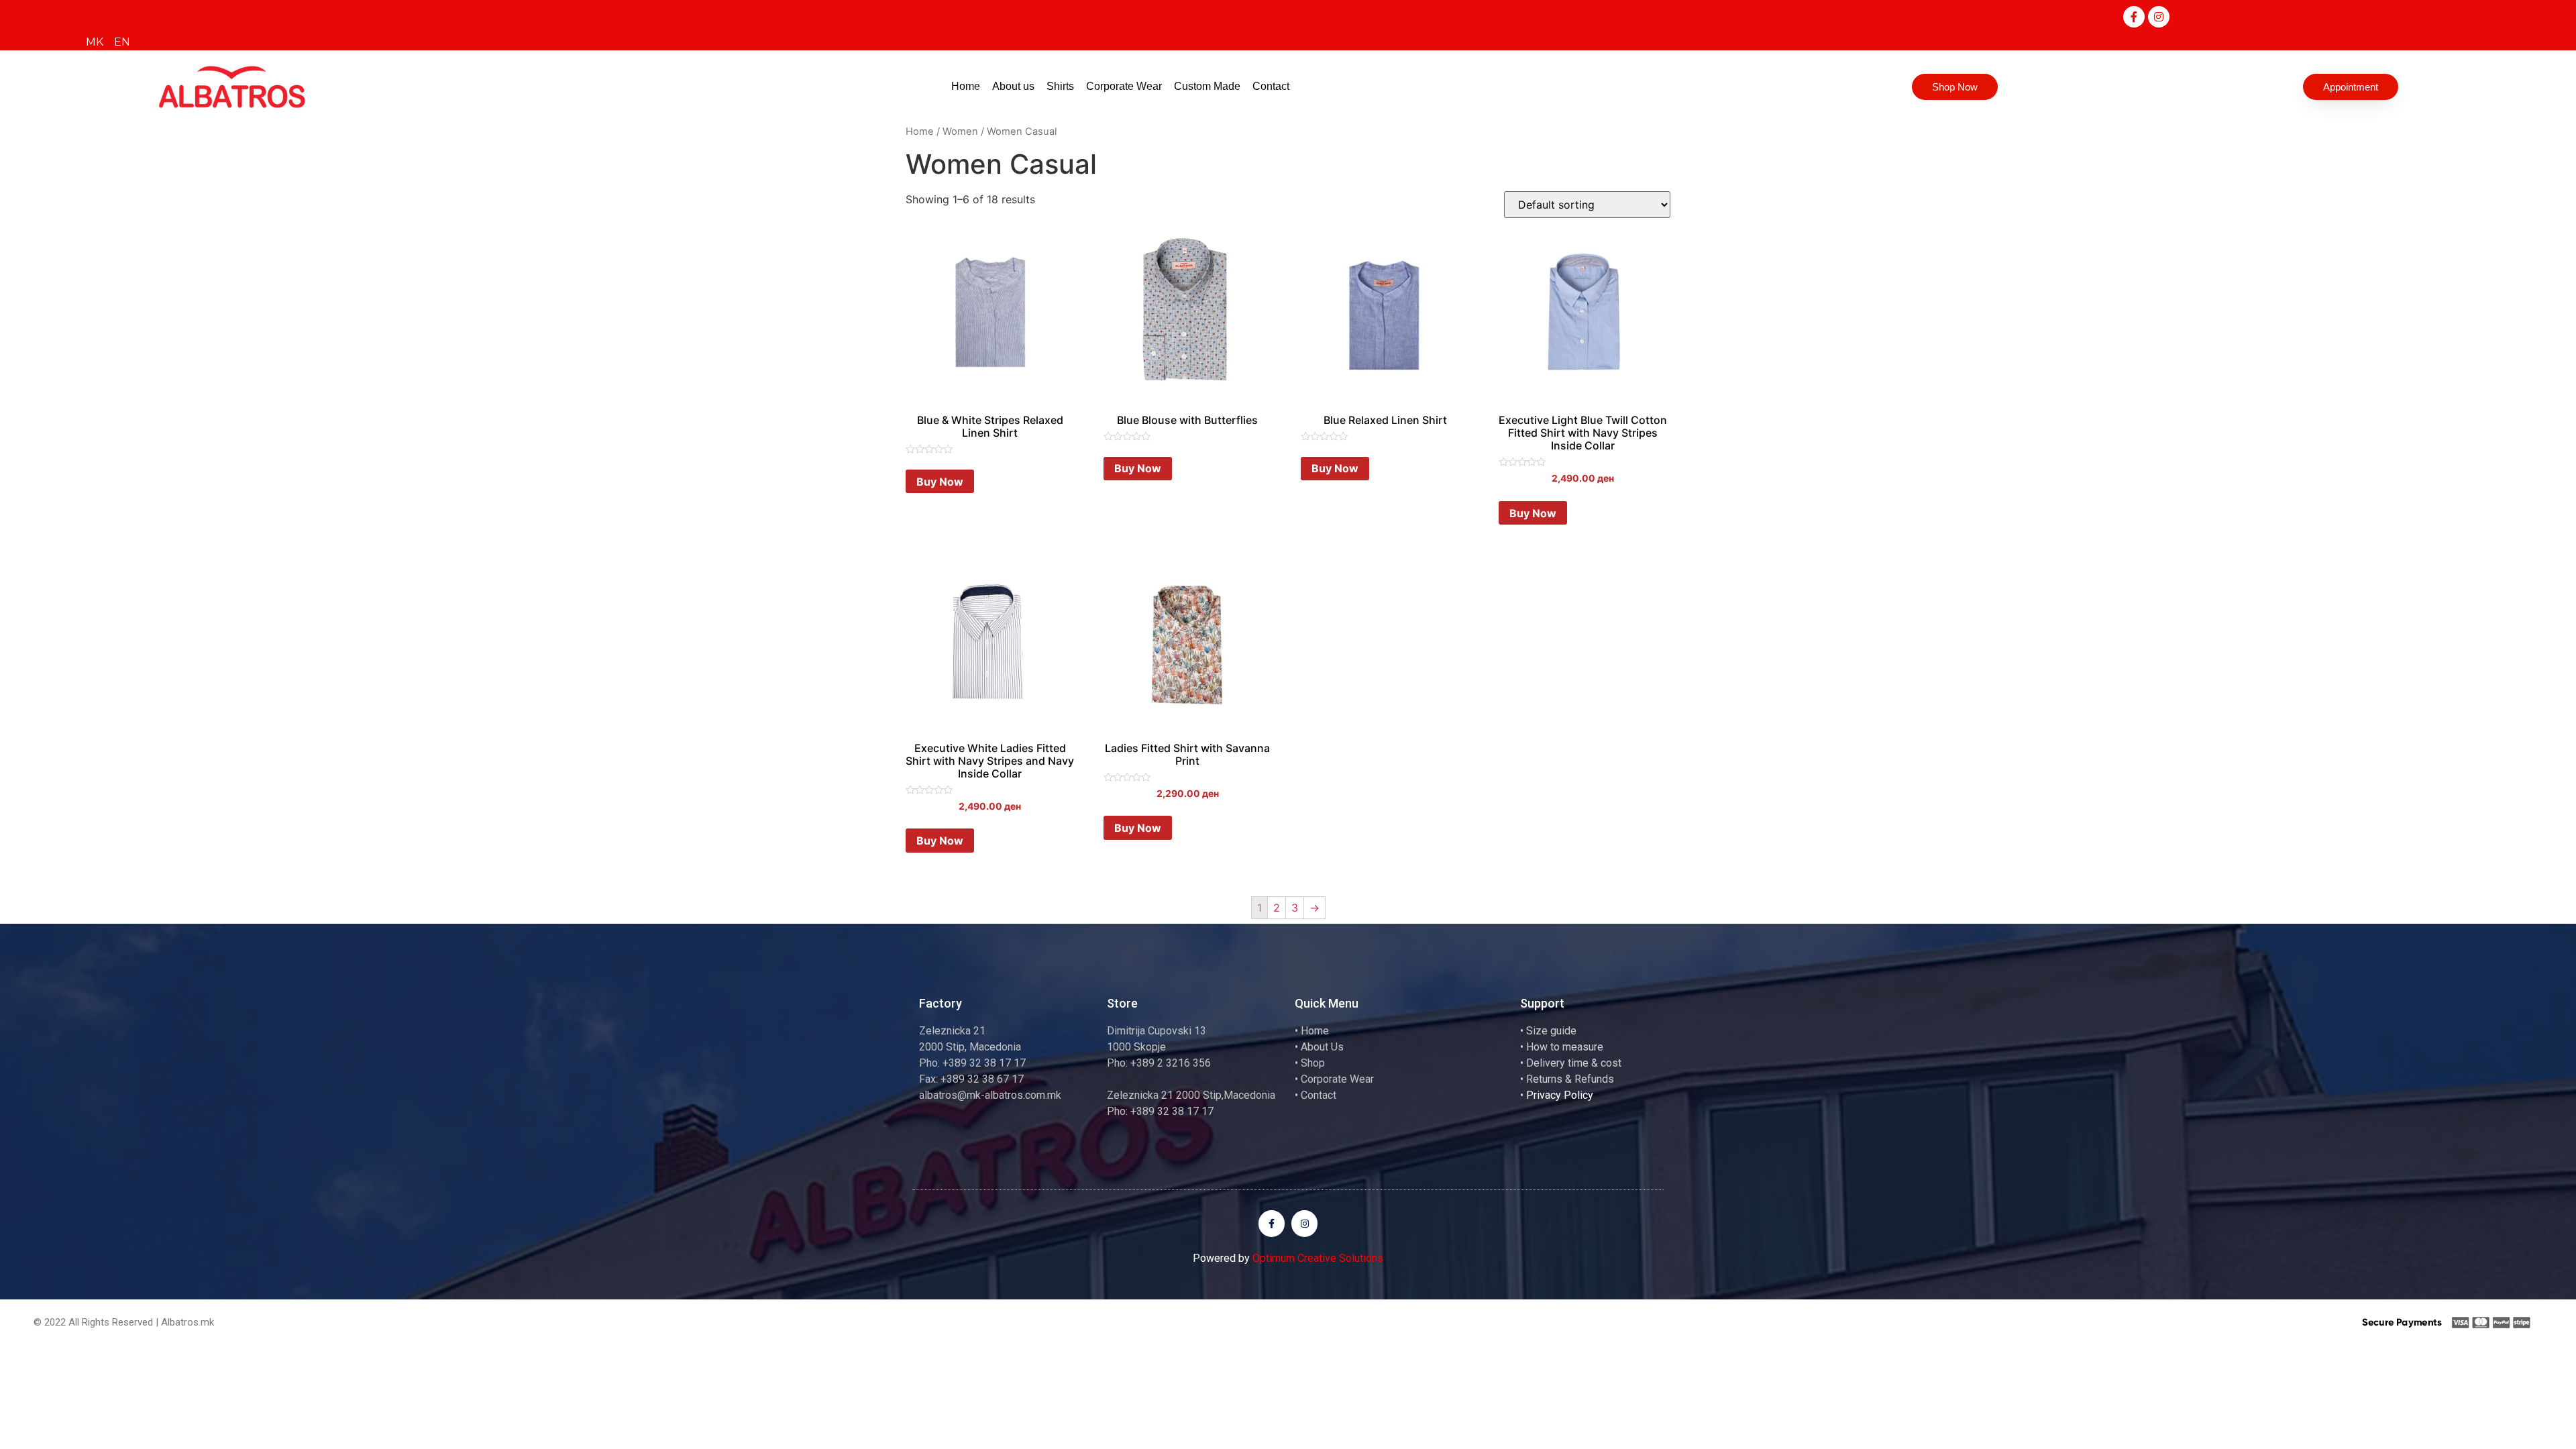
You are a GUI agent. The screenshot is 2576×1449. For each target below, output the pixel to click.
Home (966, 86)
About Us (1322, 1047)
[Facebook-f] (2134, 17)
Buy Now (940, 482)
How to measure (1565, 1047)
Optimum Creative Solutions (1318, 1258)
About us (1013, 86)
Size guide (1551, 1031)
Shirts (1060, 86)
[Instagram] (2159, 17)
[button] (1955, 87)
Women (960, 131)
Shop (1313, 1063)
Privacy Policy (1560, 1095)
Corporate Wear (1124, 86)
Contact (1271, 86)
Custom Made (1207, 86)
